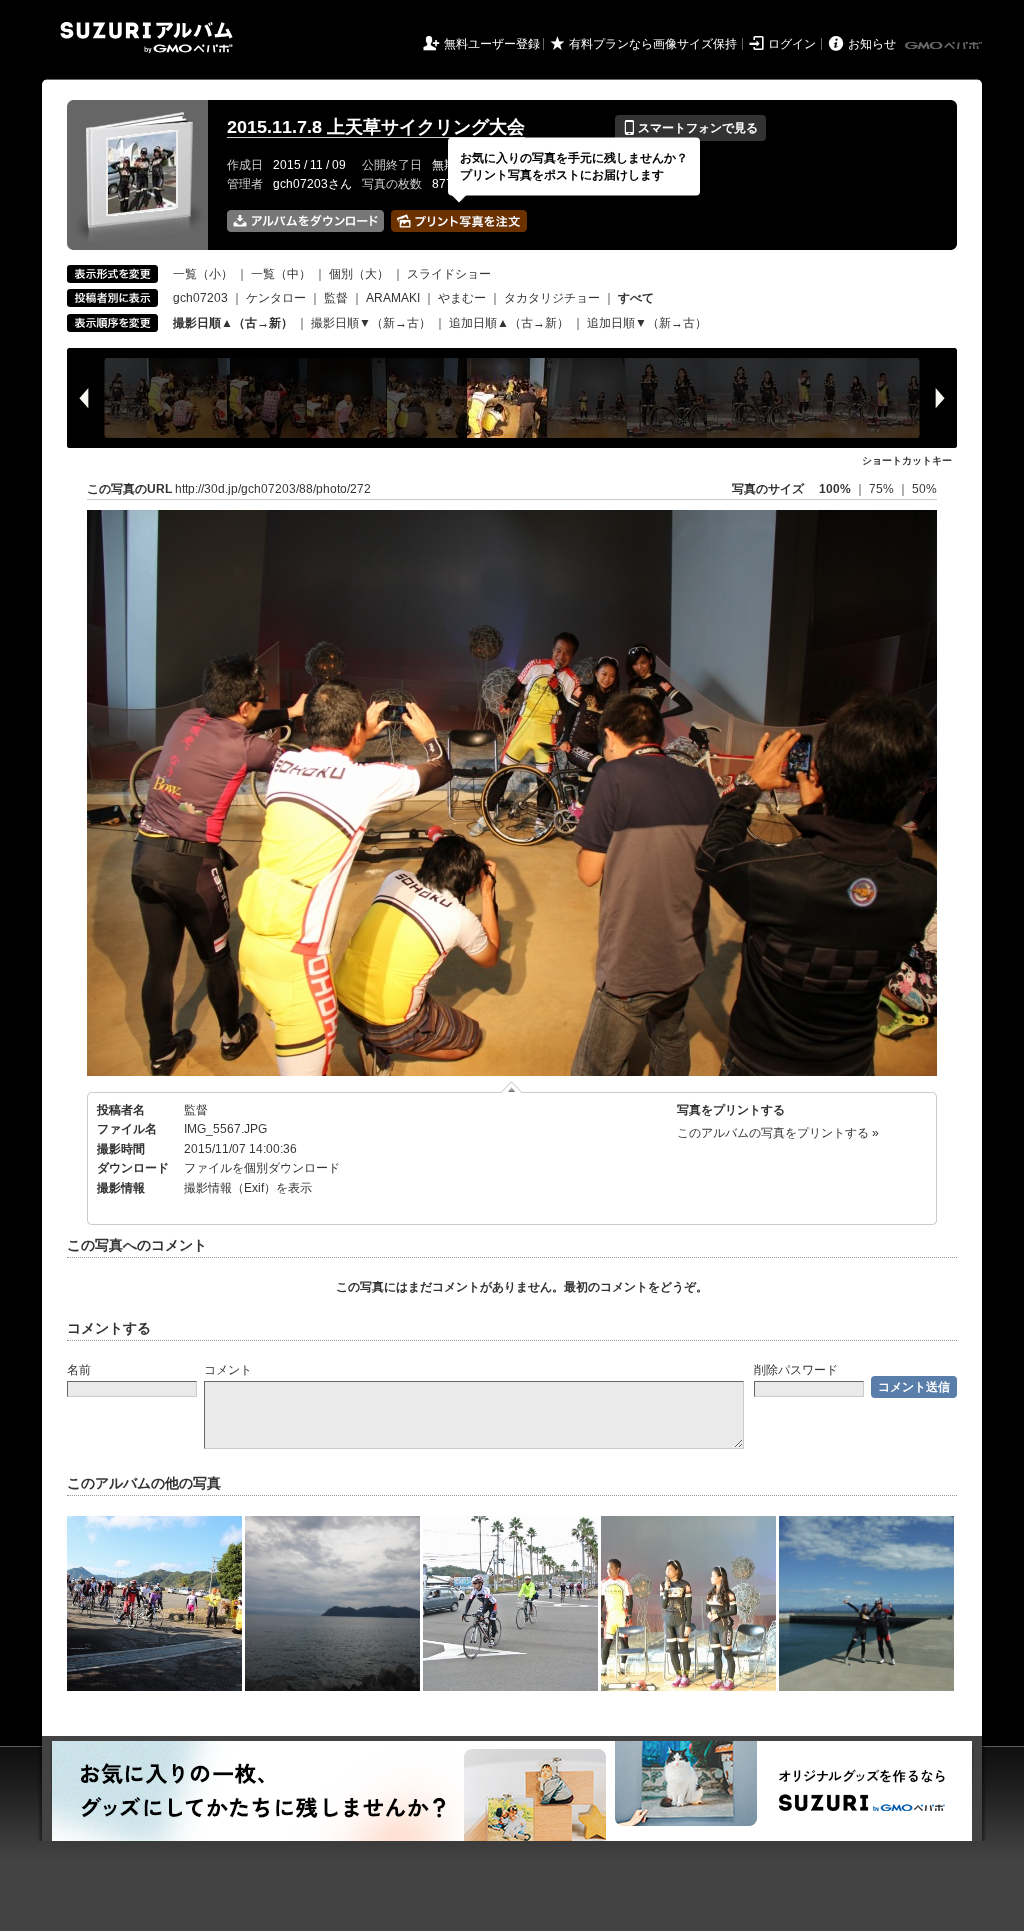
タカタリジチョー (552, 298)
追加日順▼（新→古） (647, 323)
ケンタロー (276, 298)
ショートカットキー (907, 460)
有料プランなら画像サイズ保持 (653, 44)
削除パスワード (796, 1370)
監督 (336, 298)
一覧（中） (281, 274)
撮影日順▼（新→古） (371, 323)
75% (883, 489)
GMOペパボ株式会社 (945, 46)
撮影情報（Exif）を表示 (248, 1188)
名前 (79, 1370)
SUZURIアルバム (146, 37)
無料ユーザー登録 (492, 44)
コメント (228, 1370)
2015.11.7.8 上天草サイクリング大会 (376, 127)
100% (835, 489)
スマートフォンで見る (690, 128)
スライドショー (449, 274)
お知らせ (872, 44)
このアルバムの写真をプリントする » (778, 1133)
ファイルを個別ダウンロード (262, 1168)
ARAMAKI (393, 298)
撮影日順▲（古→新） (233, 323)
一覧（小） (203, 274)
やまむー (462, 298)
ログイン (792, 44)
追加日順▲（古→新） (509, 323)
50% (924, 489)
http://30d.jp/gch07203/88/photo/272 (273, 489)
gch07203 (200, 298)
